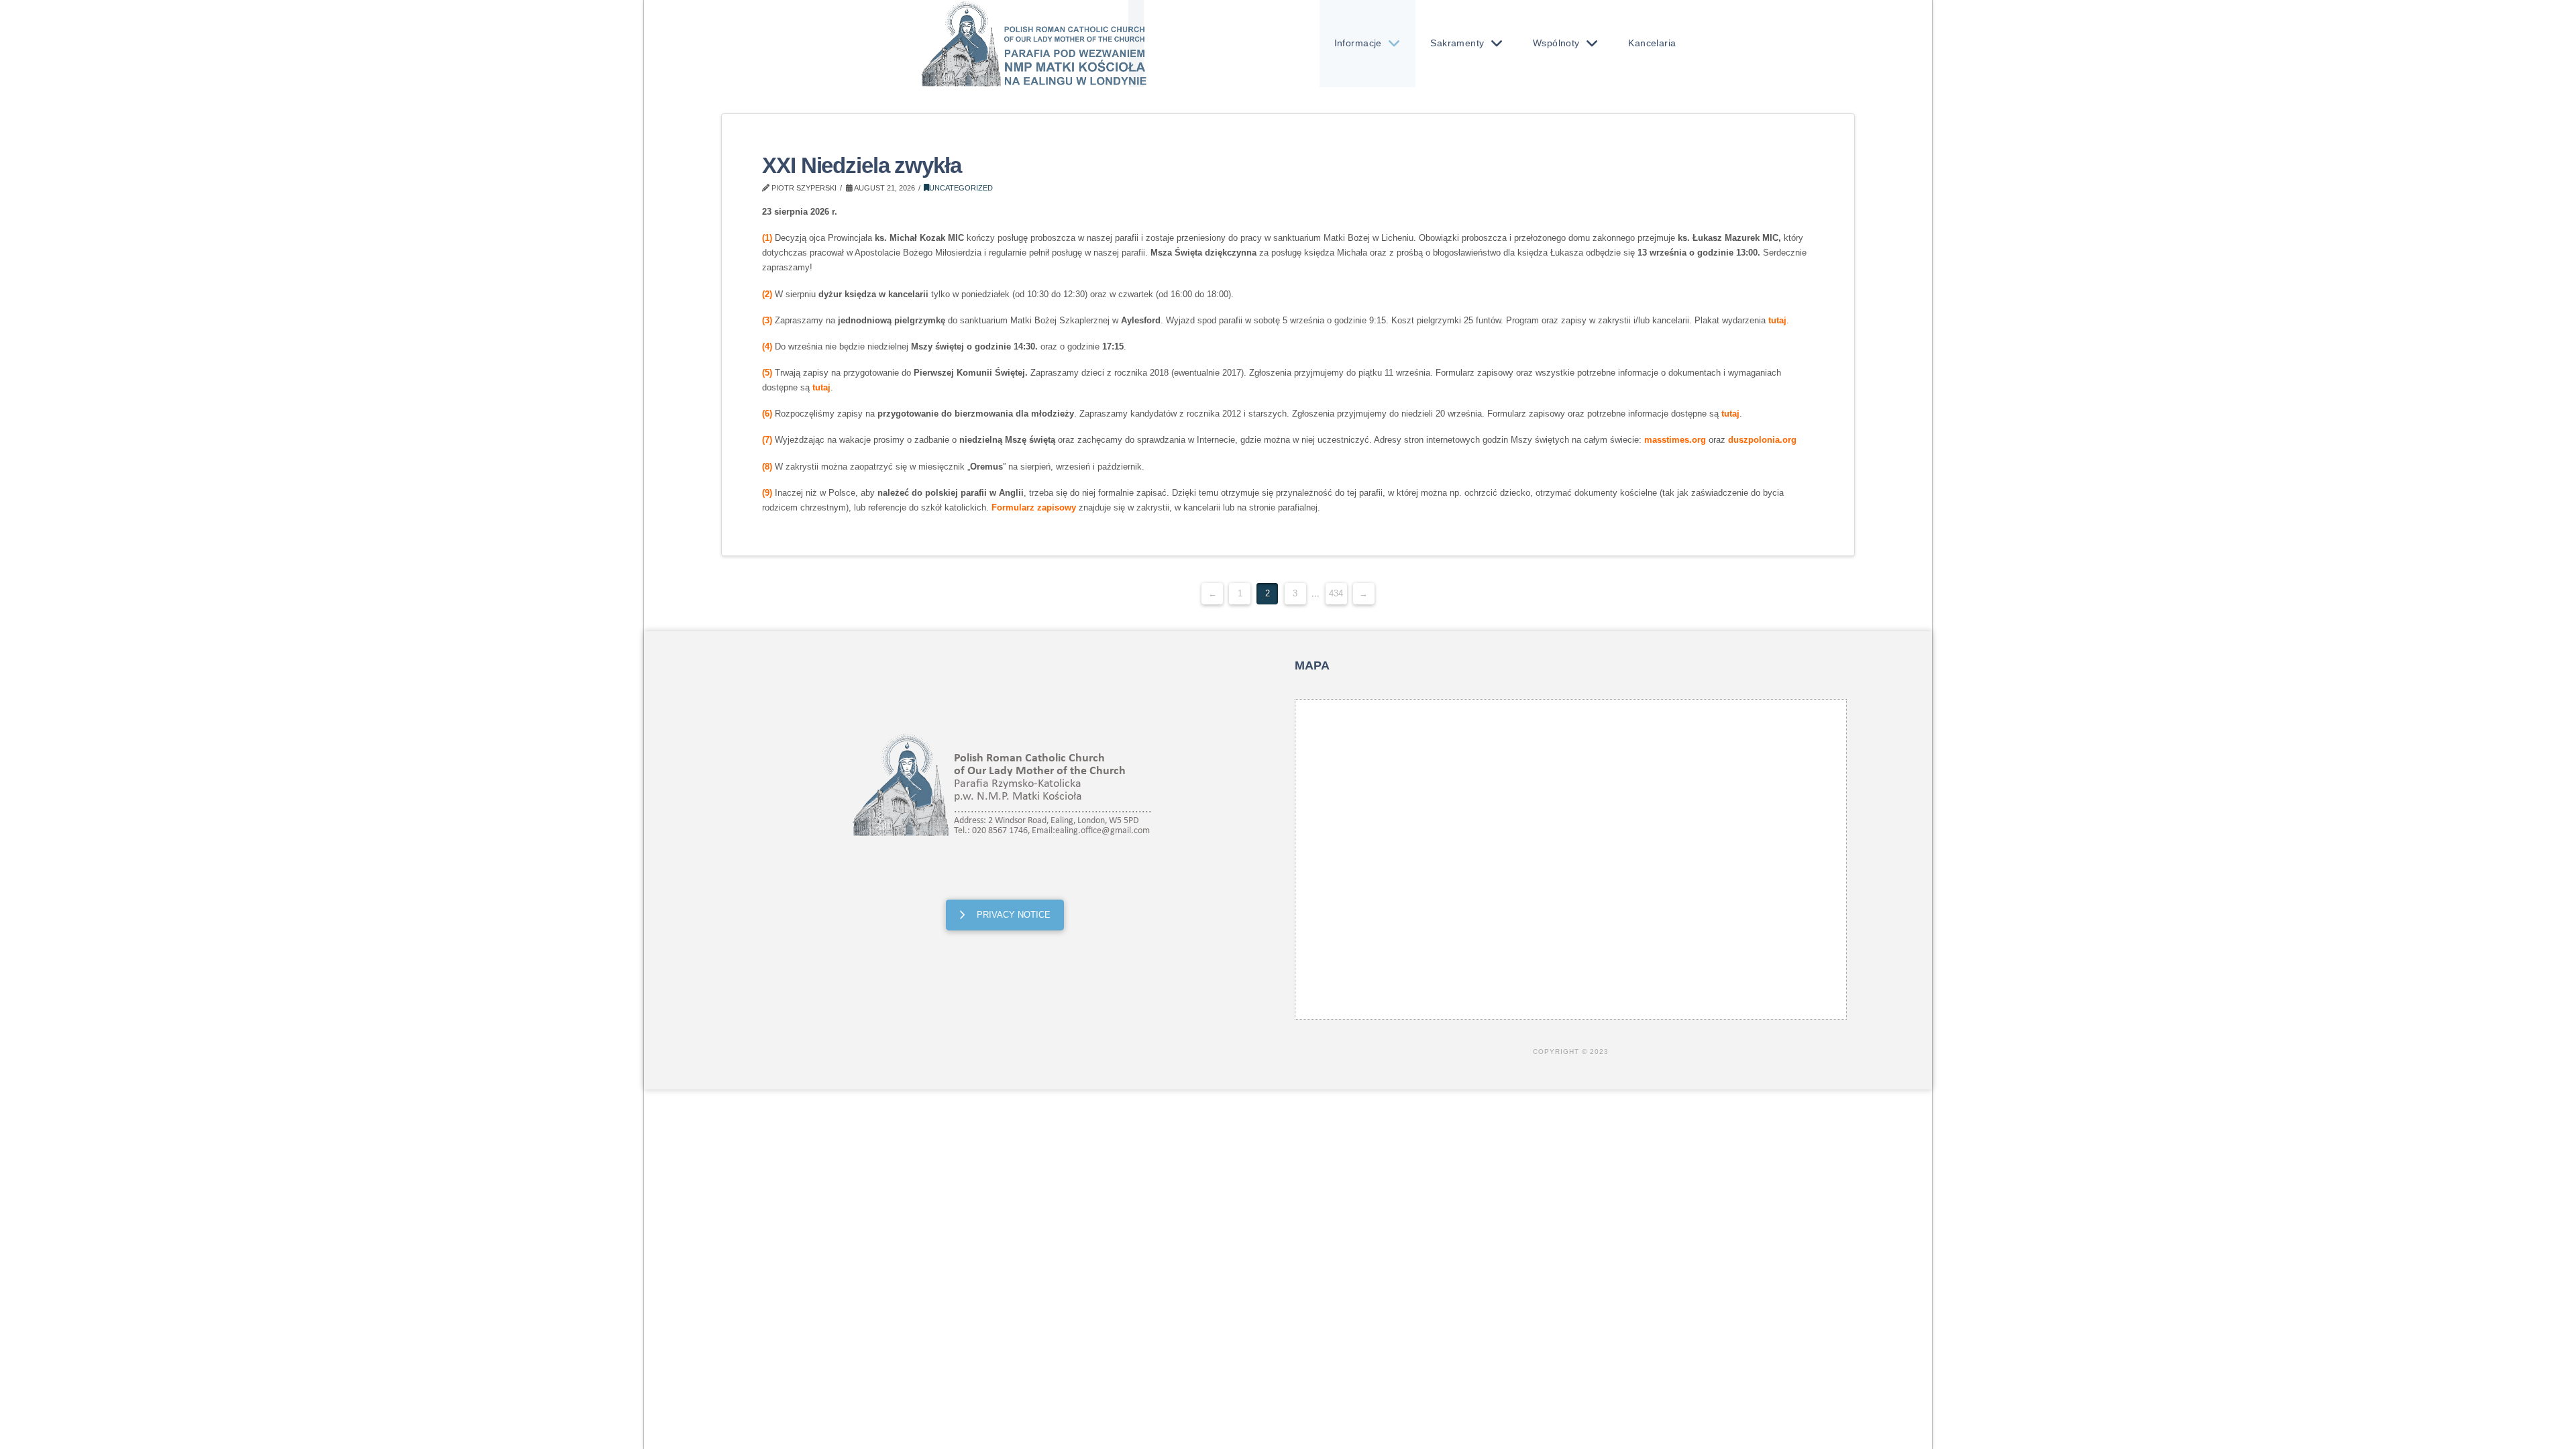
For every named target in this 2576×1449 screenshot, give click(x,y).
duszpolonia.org (1762, 440)
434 (1336, 593)
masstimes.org (1675, 440)
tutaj (1777, 320)
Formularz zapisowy (1034, 507)
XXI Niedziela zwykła (861, 166)
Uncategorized (961, 188)
